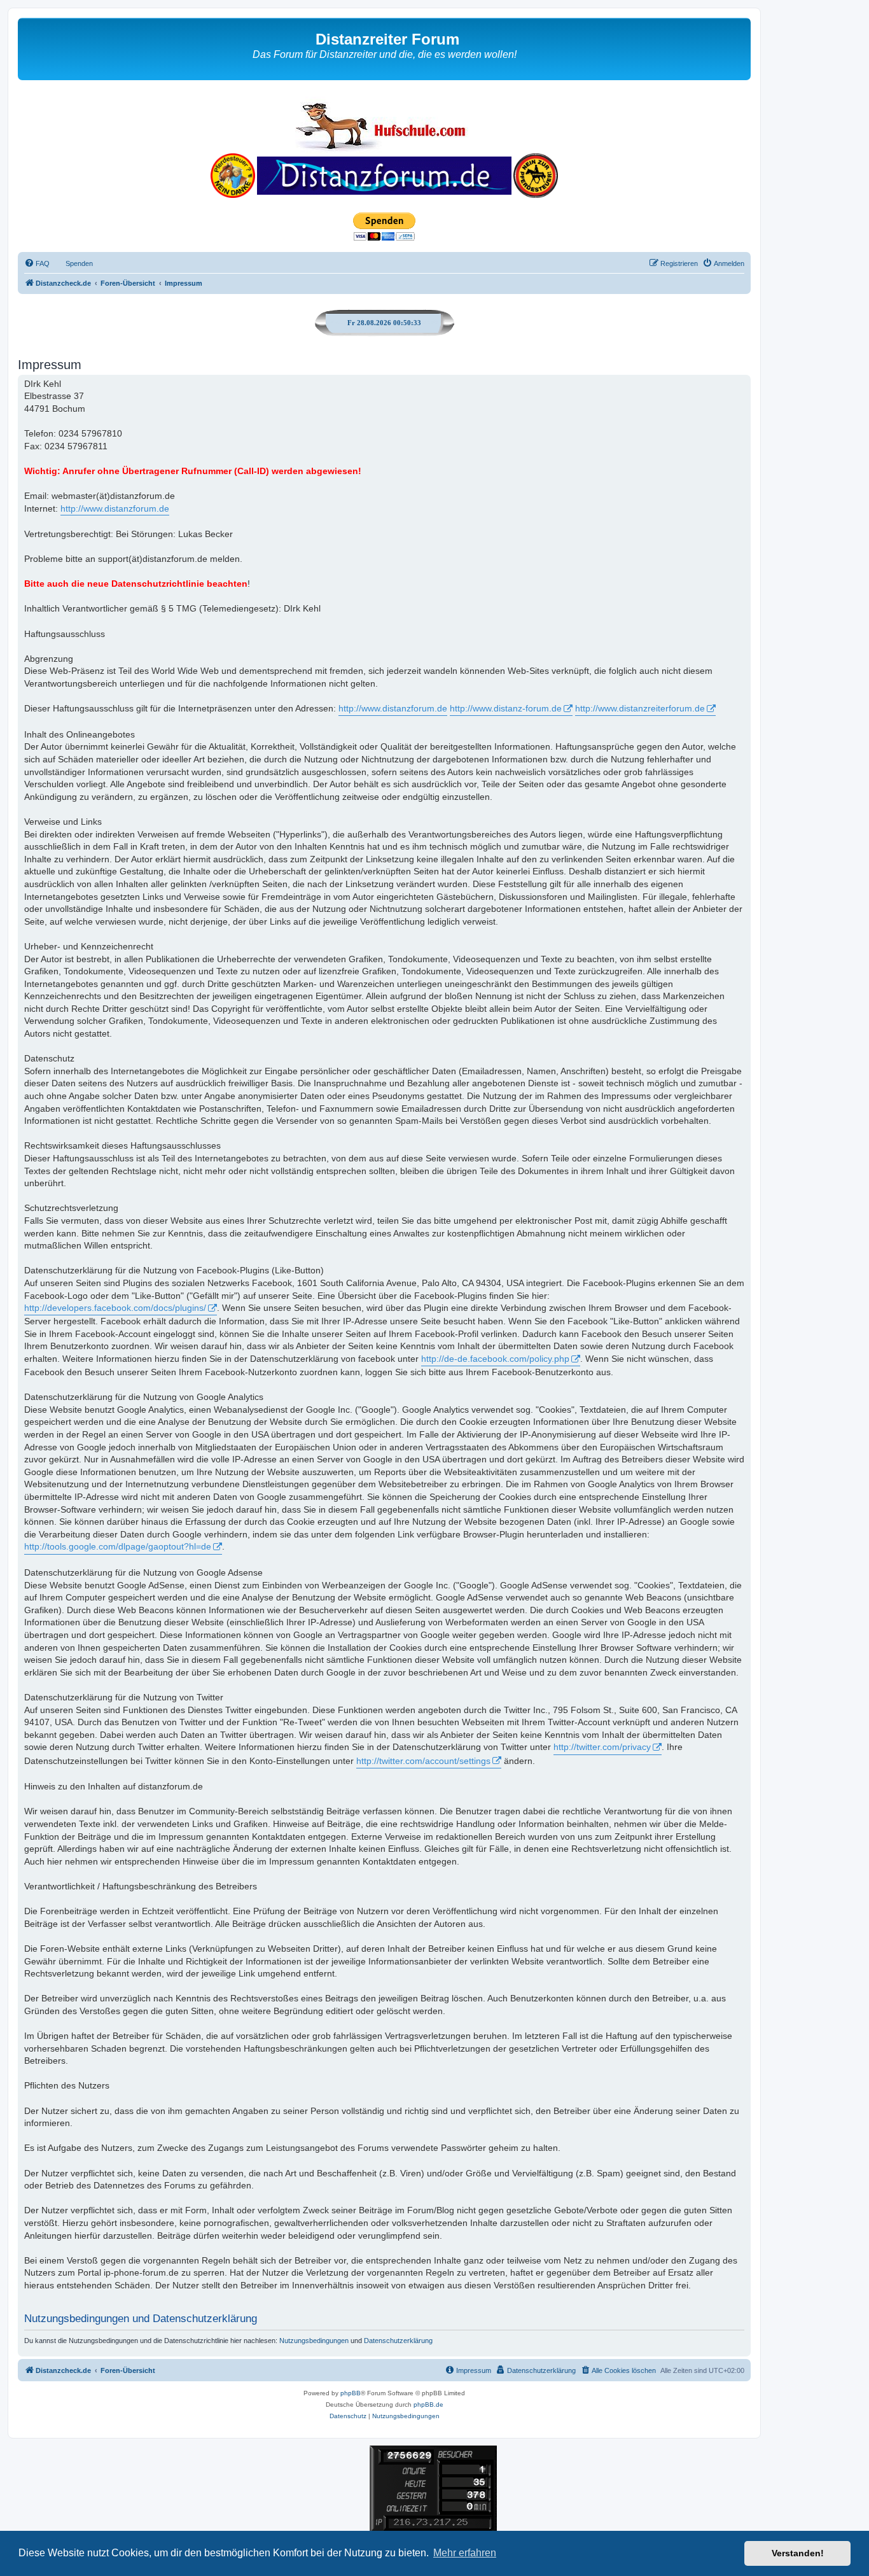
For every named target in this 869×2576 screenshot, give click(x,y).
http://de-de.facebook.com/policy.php (495, 1359)
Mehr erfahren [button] (465, 2553)
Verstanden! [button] (798, 2553)
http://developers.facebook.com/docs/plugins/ (115, 1308)
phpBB (351, 2393)
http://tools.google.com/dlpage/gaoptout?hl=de (118, 1546)
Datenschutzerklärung (398, 2341)
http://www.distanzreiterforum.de (640, 708)
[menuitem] (37, 263)
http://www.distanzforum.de (115, 508)
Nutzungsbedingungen (314, 2341)
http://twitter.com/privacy (602, 1747)
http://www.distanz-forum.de (506, 708)
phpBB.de (428, 2404)
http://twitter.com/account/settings (423, 1761)
